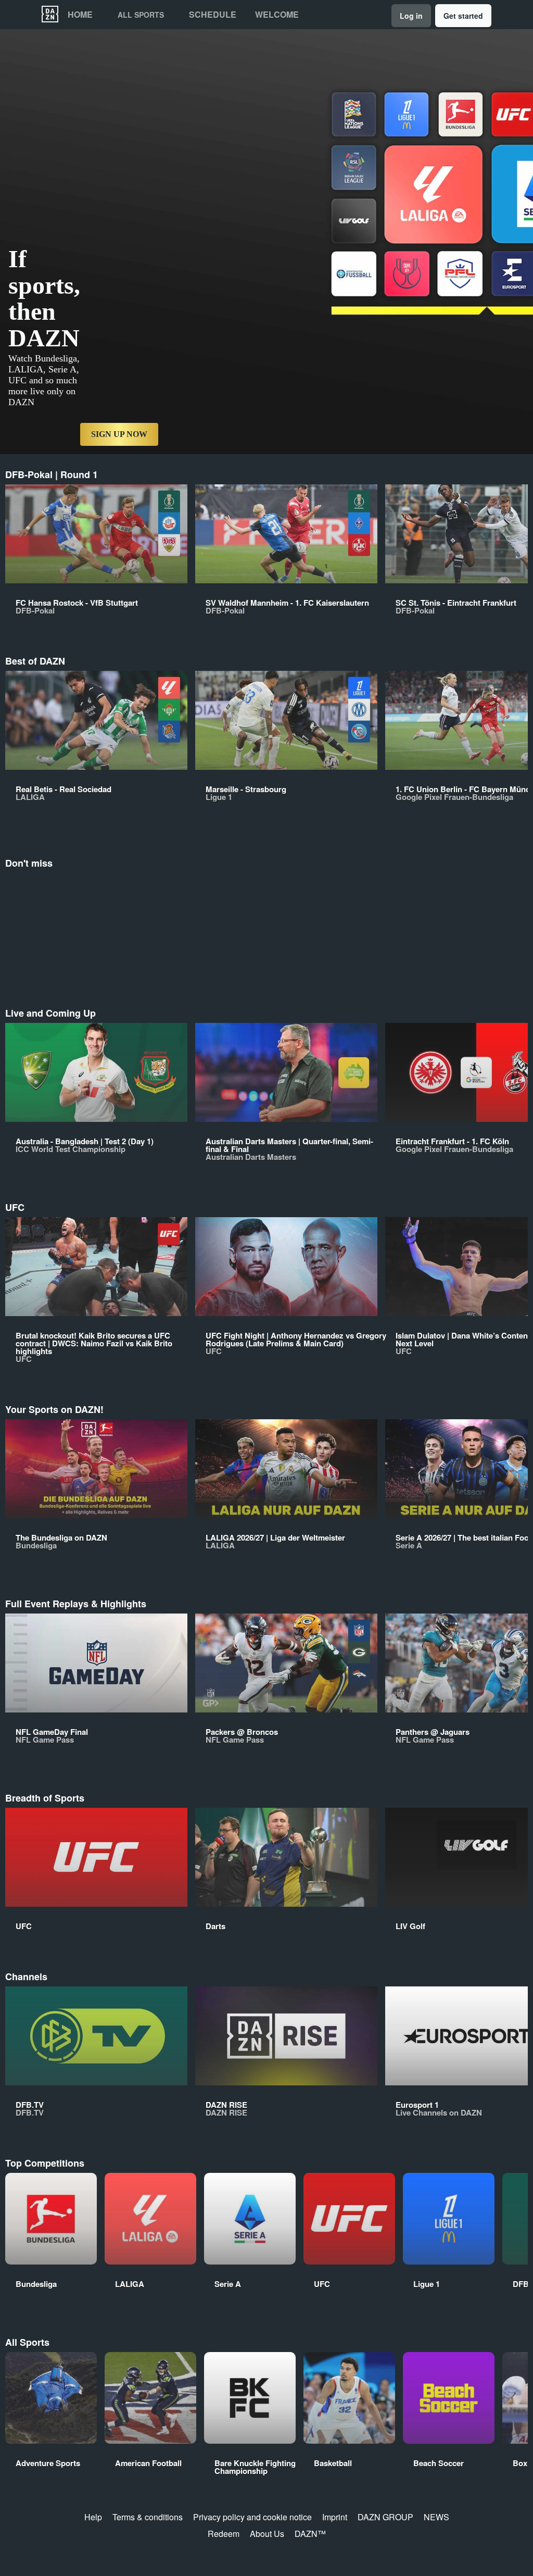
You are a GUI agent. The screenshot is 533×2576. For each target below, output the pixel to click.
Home (80, 15)
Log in (411, 16)
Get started (463, 16)
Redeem (224, 2534)
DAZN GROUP (385, 2517)
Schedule (213, 15)
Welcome (277, 15)
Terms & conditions (148, 2517)
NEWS (436, 2517)
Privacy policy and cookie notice (252, 2517)
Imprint (335, 2517)
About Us (267, 2534)
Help (93, 2517)
